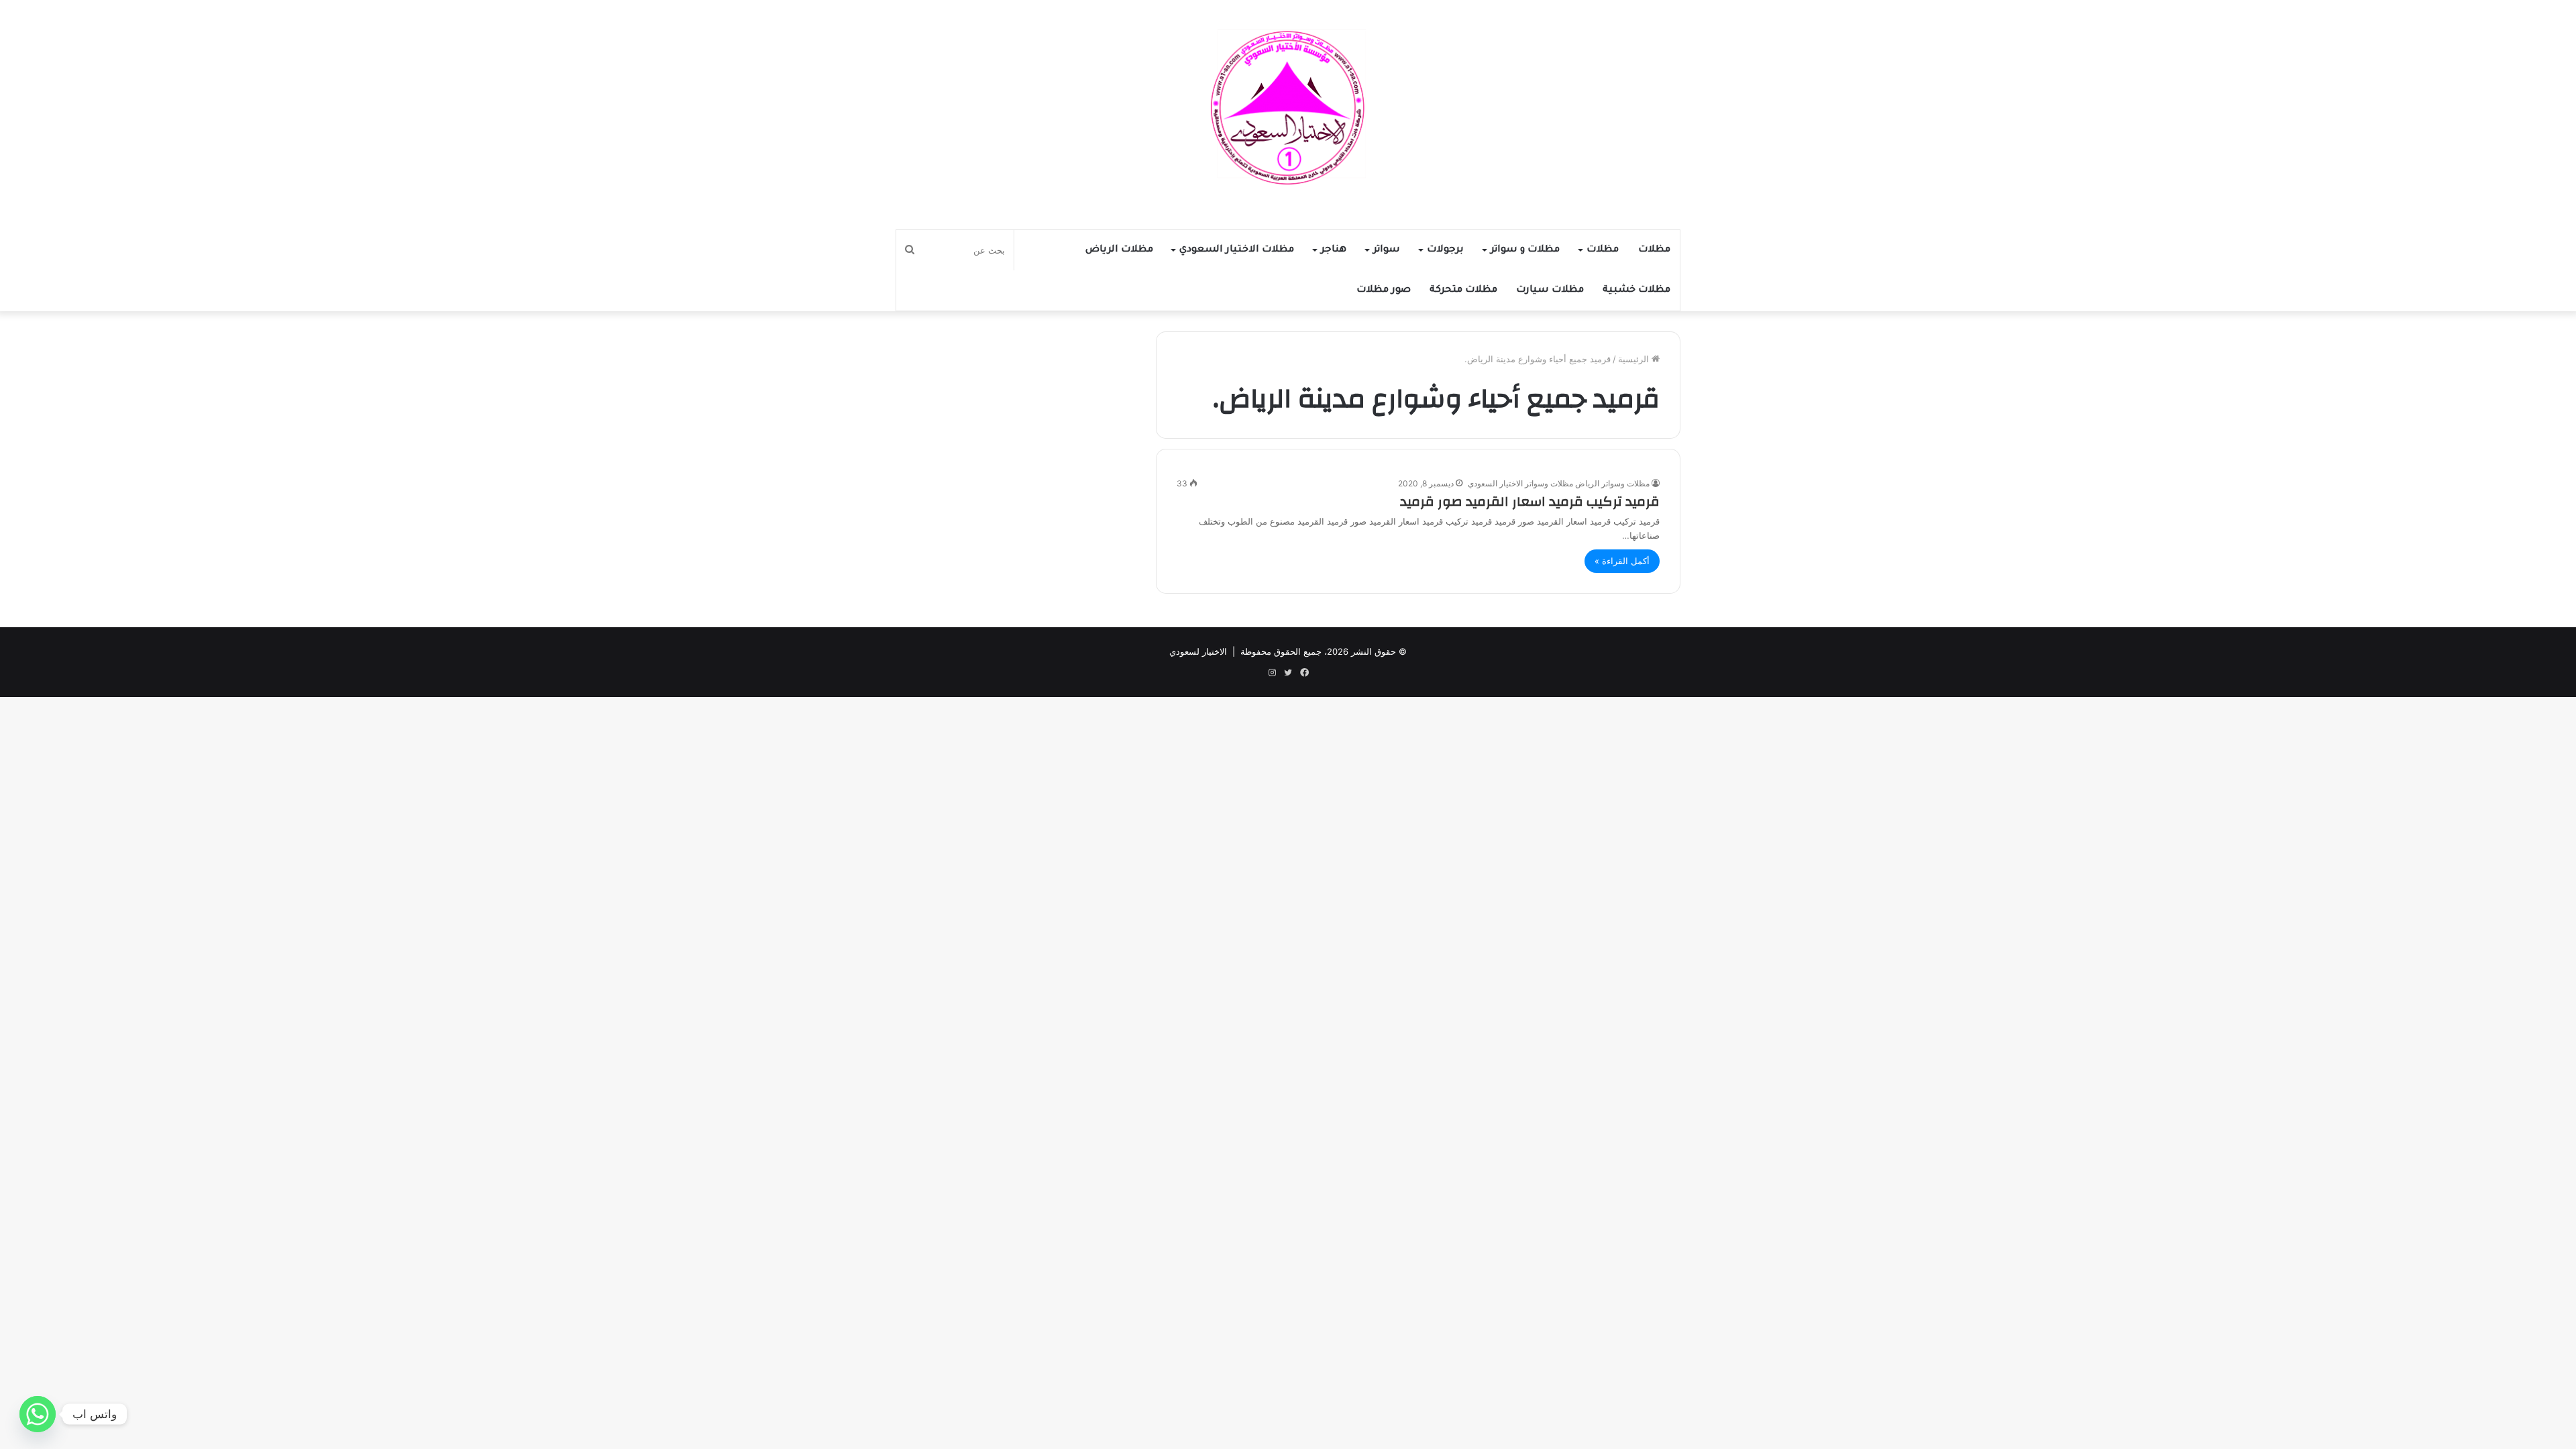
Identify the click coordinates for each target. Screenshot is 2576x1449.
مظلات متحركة (1463, 290)
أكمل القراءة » (1622, 561)
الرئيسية (1635, 359)
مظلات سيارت (1550, 290)
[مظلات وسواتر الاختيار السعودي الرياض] (1288, 108)
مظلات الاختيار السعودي (1237, 250)
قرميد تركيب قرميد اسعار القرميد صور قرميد (1530, 501)
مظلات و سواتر (1525, 250)
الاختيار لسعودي (1198, 651)
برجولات (1445, 250)
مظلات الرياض (1119, 250)
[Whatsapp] (38, 1414)
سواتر (1387, 250)
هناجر (1334, 250)
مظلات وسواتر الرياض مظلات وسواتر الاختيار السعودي (1559, 483)
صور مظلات (1384, 290)
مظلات (1654, 250)
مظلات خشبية (1636, 290)
